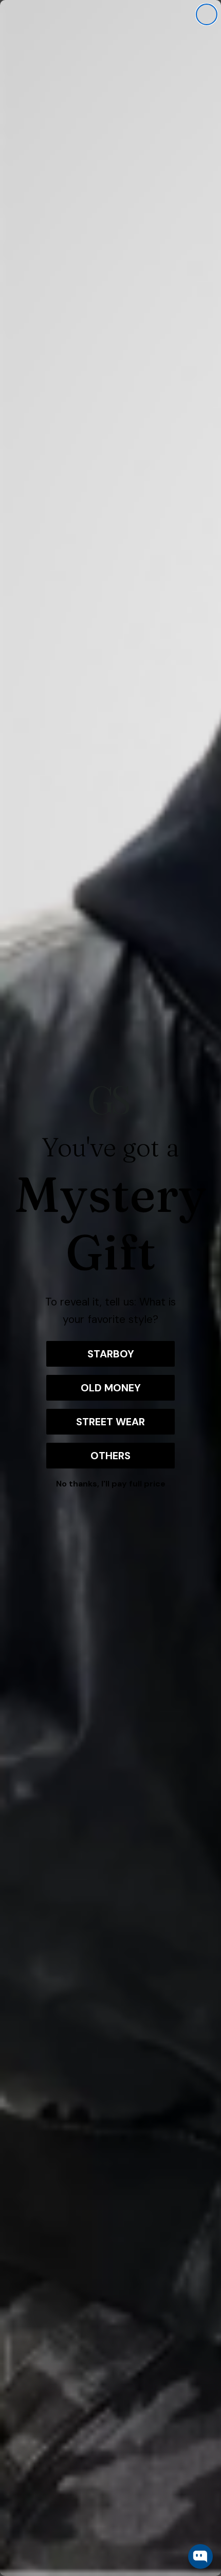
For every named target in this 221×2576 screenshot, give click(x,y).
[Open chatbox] (200, 2556)
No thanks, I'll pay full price (111, 1484)
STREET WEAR (110, 1422)
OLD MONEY (111, 1388)
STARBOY (111, 1354)
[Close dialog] (207, 14)
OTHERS (110, 1456)
